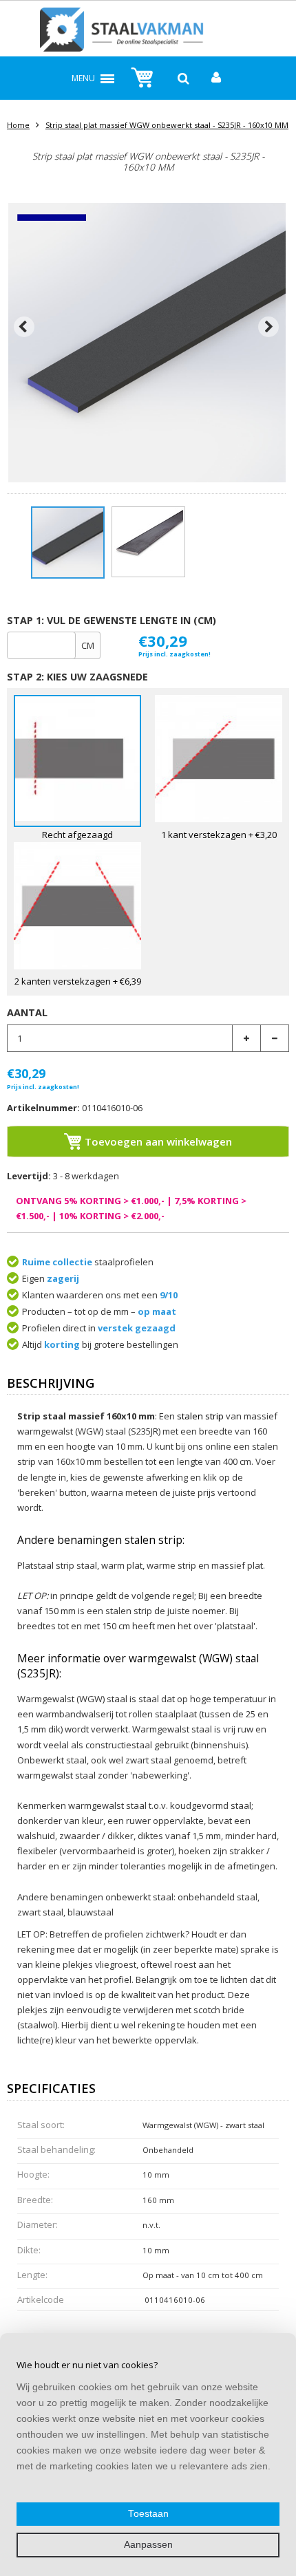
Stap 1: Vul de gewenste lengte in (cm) (112, 620)
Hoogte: (33, 2174)
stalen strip (200, 1416)
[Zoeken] (183, 78)
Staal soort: (41, 2125)
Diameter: (38, 2224)
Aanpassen (148, 2545)
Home (18, 125)
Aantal (27, 1012)
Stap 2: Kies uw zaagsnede (77, 677)
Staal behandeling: (56, 2149)
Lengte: (32, 2275)
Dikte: (29, 2250)
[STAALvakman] (148, 32)
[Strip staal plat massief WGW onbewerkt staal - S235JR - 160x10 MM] (68, 542)
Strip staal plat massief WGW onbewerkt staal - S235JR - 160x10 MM (167, 125)
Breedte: (35, 2200)
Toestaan (148, 2514)
